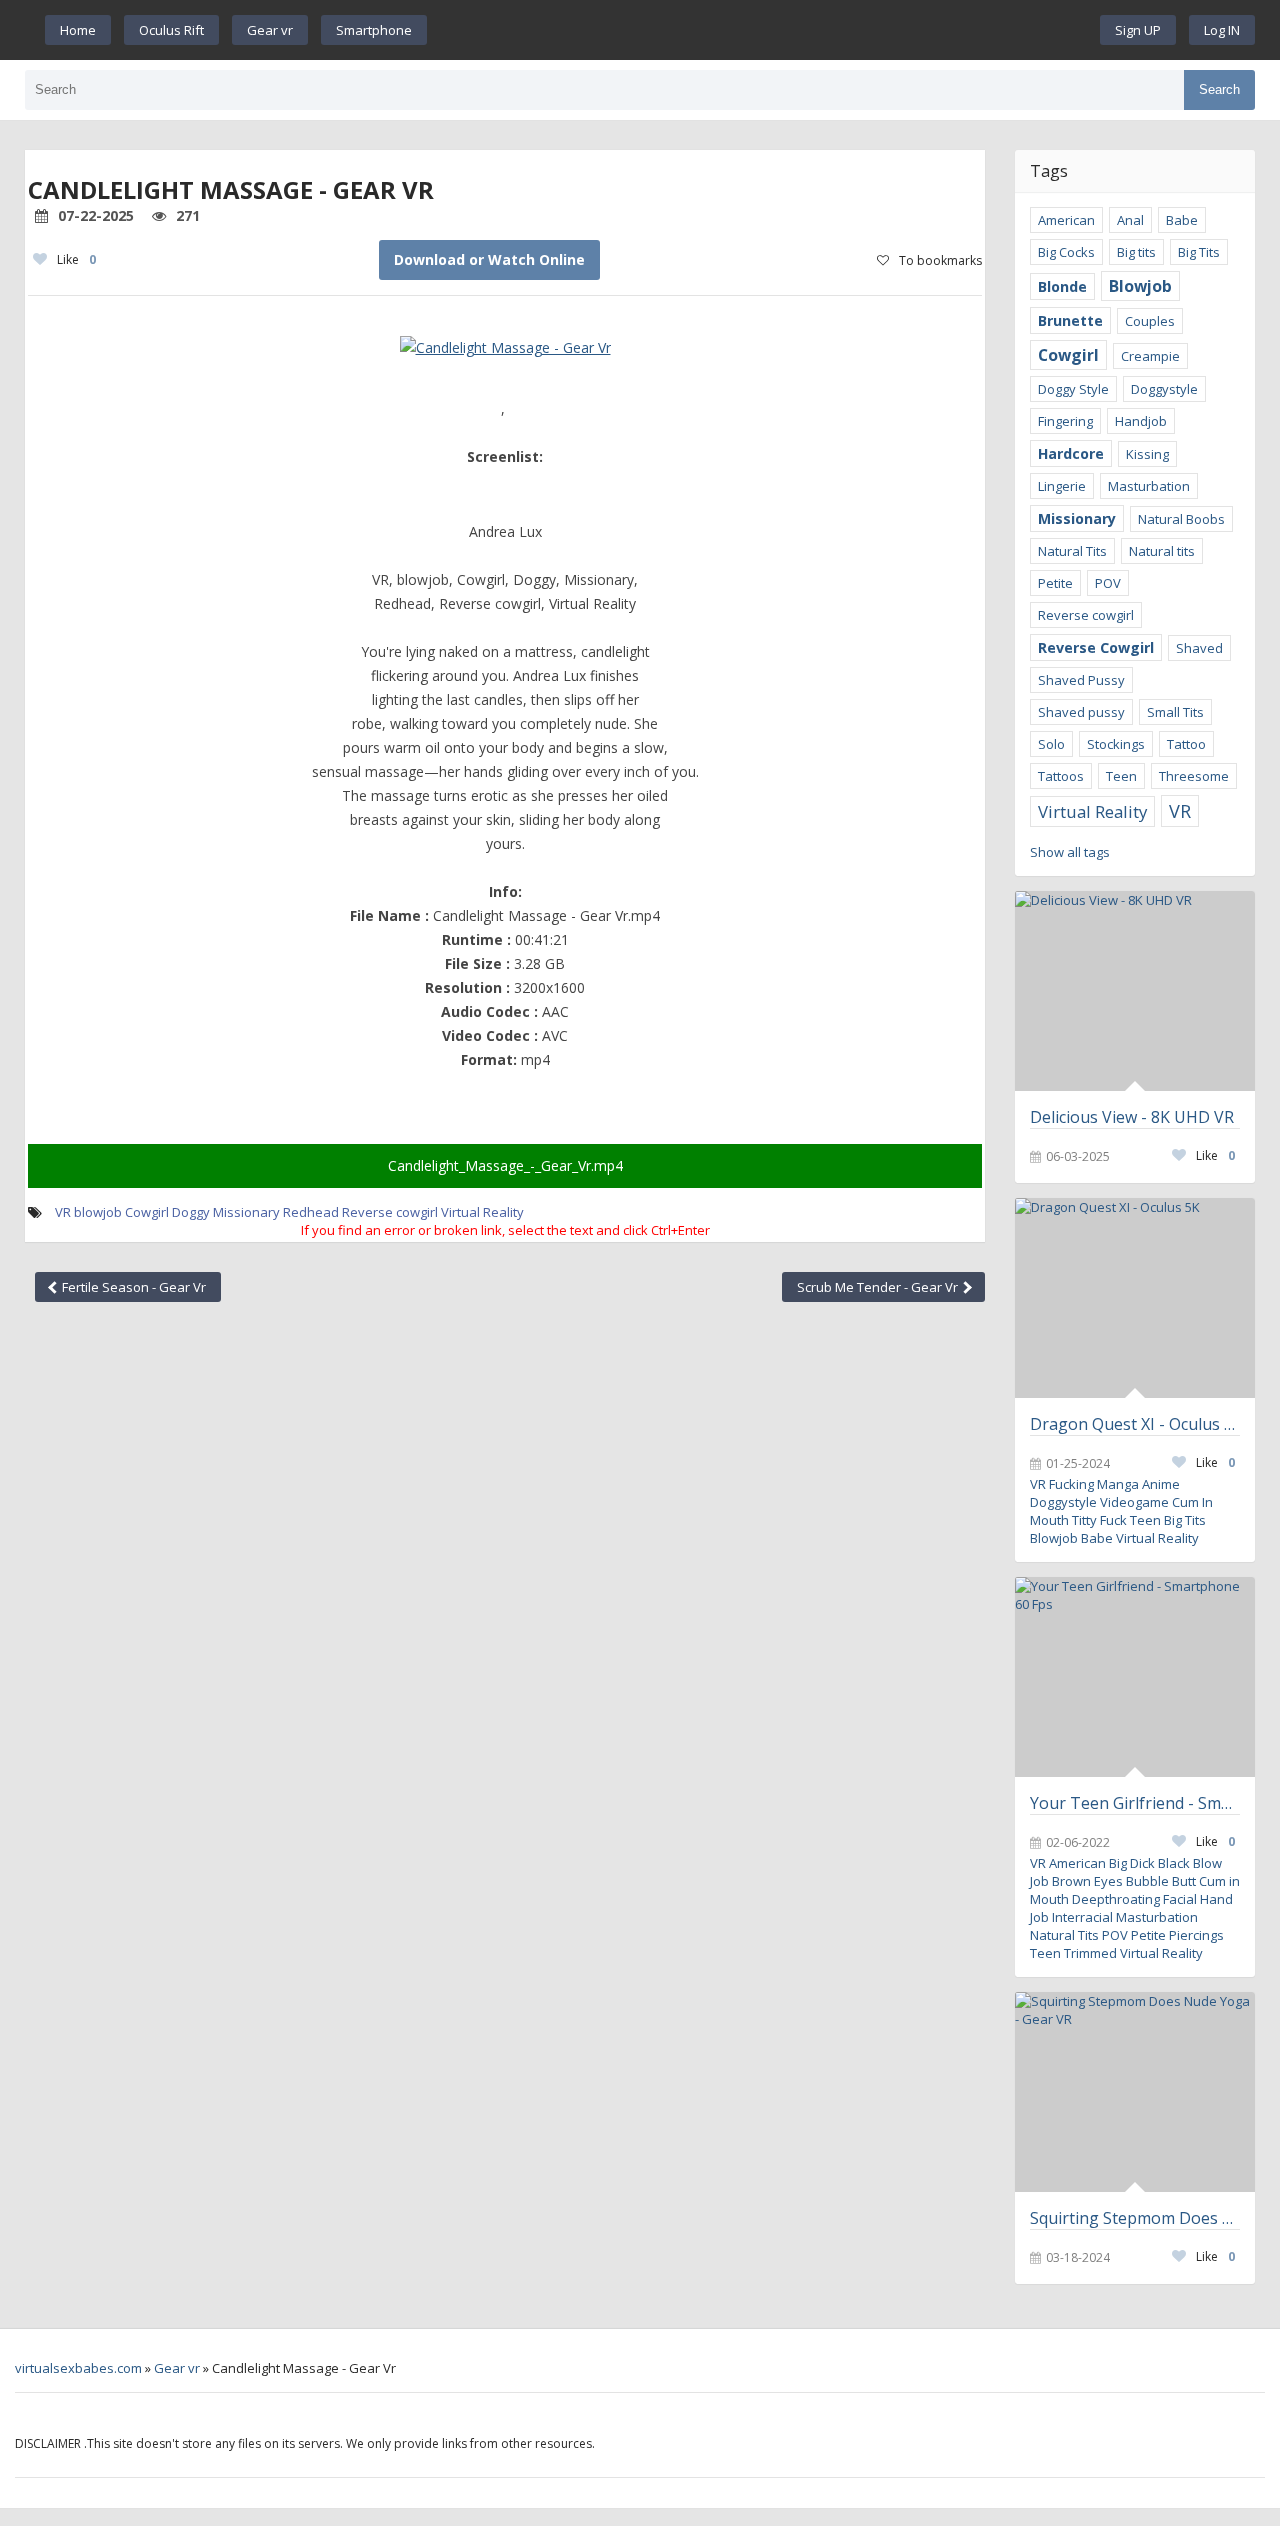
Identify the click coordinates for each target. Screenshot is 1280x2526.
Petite (1055, 583)
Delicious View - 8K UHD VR (1132, 1117)
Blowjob (1140, 286)
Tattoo (1186, 744)
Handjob (1141, 421)
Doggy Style (1073, 389)
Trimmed (1090, 1953)
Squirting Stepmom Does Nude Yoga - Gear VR (1135, 2218)
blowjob (98, 1212)
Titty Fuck (1099, 1520)
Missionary (246, 1212)
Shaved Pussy (1081, 680)
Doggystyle (1164, 389)
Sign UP (1138, 30)
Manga (1118, 1484)
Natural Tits (1072, 551)
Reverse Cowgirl (1096, 647)
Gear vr (270, 30)
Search (1219, 89)
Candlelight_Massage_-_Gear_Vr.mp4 (505, 1165)
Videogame (1134, 1502)
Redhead (311, 1212)
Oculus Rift (171, 30)
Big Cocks (1066, 252)
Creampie (1150, 356)
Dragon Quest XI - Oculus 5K (1135, 1424)
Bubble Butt (1161, 1881)
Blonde (1062, 286)
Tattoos (1061, 776)
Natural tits (1162, 551)
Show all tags (1070, 852)
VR (1180, 811)
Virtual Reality (482, 1212)
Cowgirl (147, 1212)
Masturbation (1149, 486)
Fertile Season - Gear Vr (132, 1287)
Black (1174, 1863)
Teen (1121, 776)
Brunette (1070, 320)
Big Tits (1199, 252)
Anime (1161, 1484)
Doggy (191, 1212)
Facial (1180, 1899)
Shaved (1199, 648)
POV (1108, 583)
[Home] (764, 30)
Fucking (1071, 1484)
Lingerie (1062, 486)
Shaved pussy (1081, 712)
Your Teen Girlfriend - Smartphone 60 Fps (1135, 1803)
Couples (1150, 321)
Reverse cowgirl (390, 1212)
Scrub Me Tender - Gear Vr (879, 1287)
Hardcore (1071, 453)
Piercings (1196, 1935)
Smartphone (374, 30)
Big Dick (1132, 1863)
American (1066, 220)
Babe (1182, 220)
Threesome (1194, 776)
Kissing (1147, 454)
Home (78, 30)
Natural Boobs (1181, 519)
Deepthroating (1116, 1899)
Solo (1051, 744)
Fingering (1065, 421)
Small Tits (1175, 712)
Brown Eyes (1087, 1881)
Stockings (1116, 744)
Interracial (1082, 1917)
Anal (1130, 220)
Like (76, 259)
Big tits (1136, 252)
